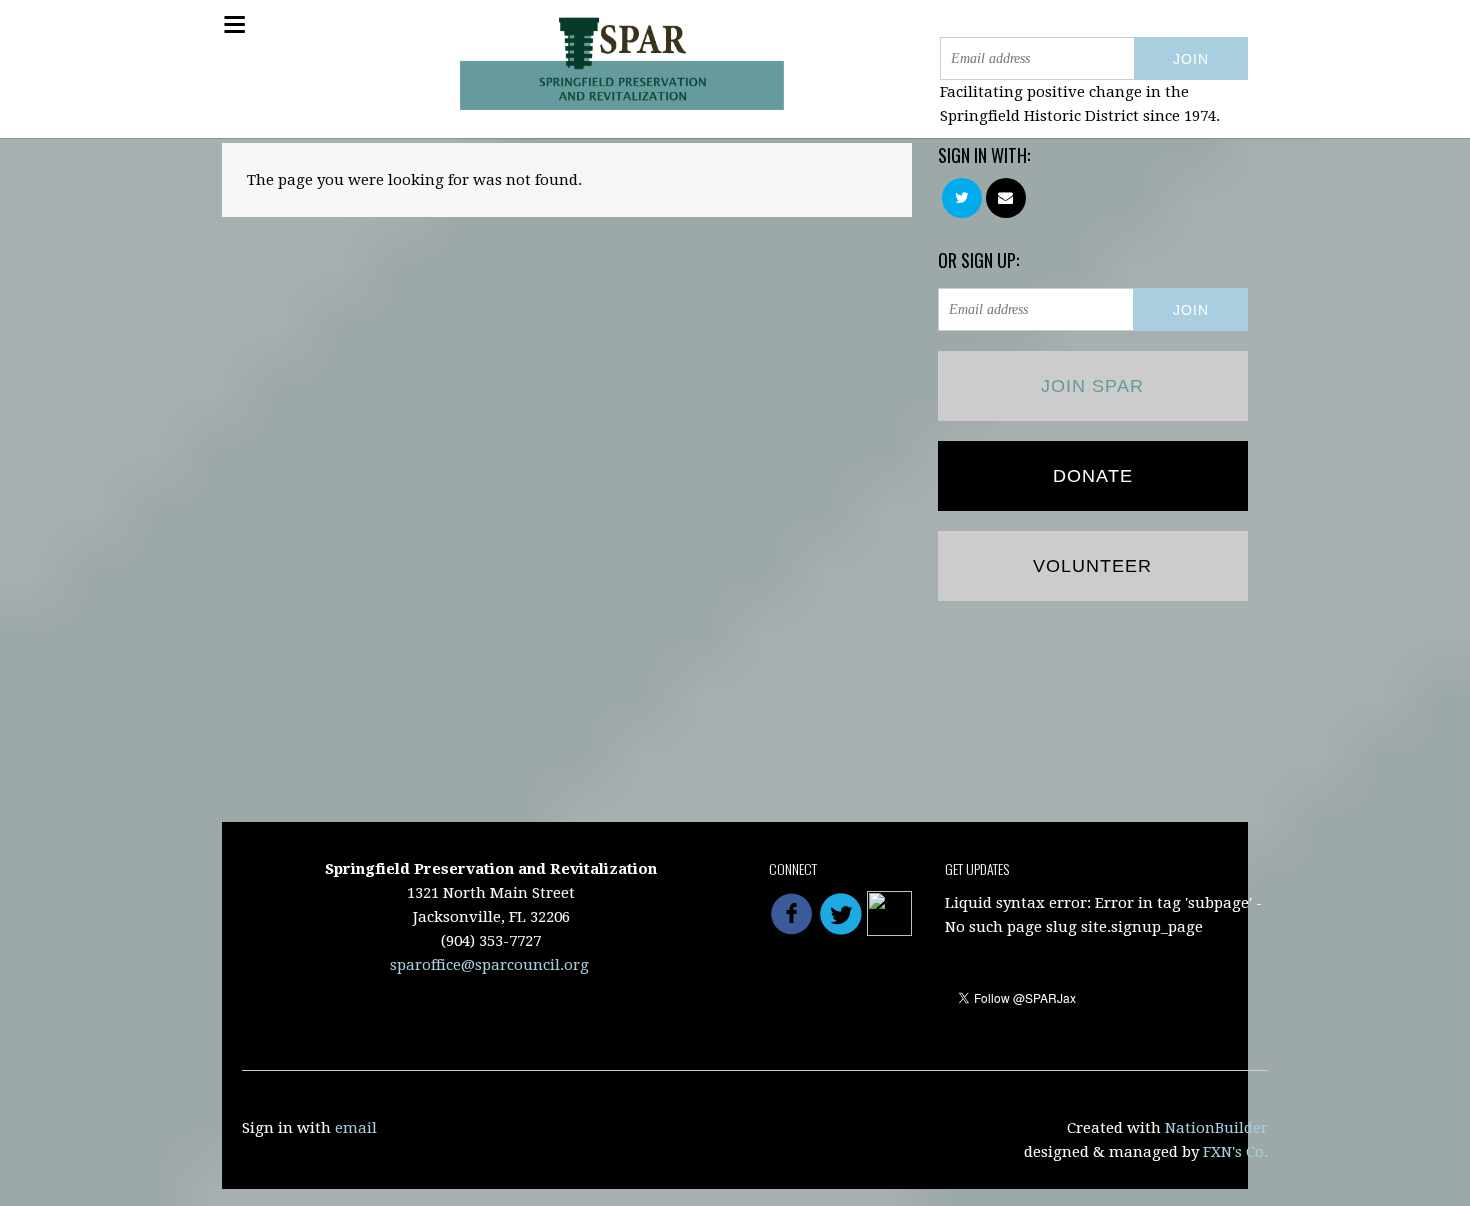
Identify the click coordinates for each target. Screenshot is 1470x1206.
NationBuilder (1216, 1128)
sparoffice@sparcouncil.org (489, 965)
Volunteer (1092, 566)
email (356, 1128)
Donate (1093, 476)
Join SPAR (1092, 386)
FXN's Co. (1235, 1152)
